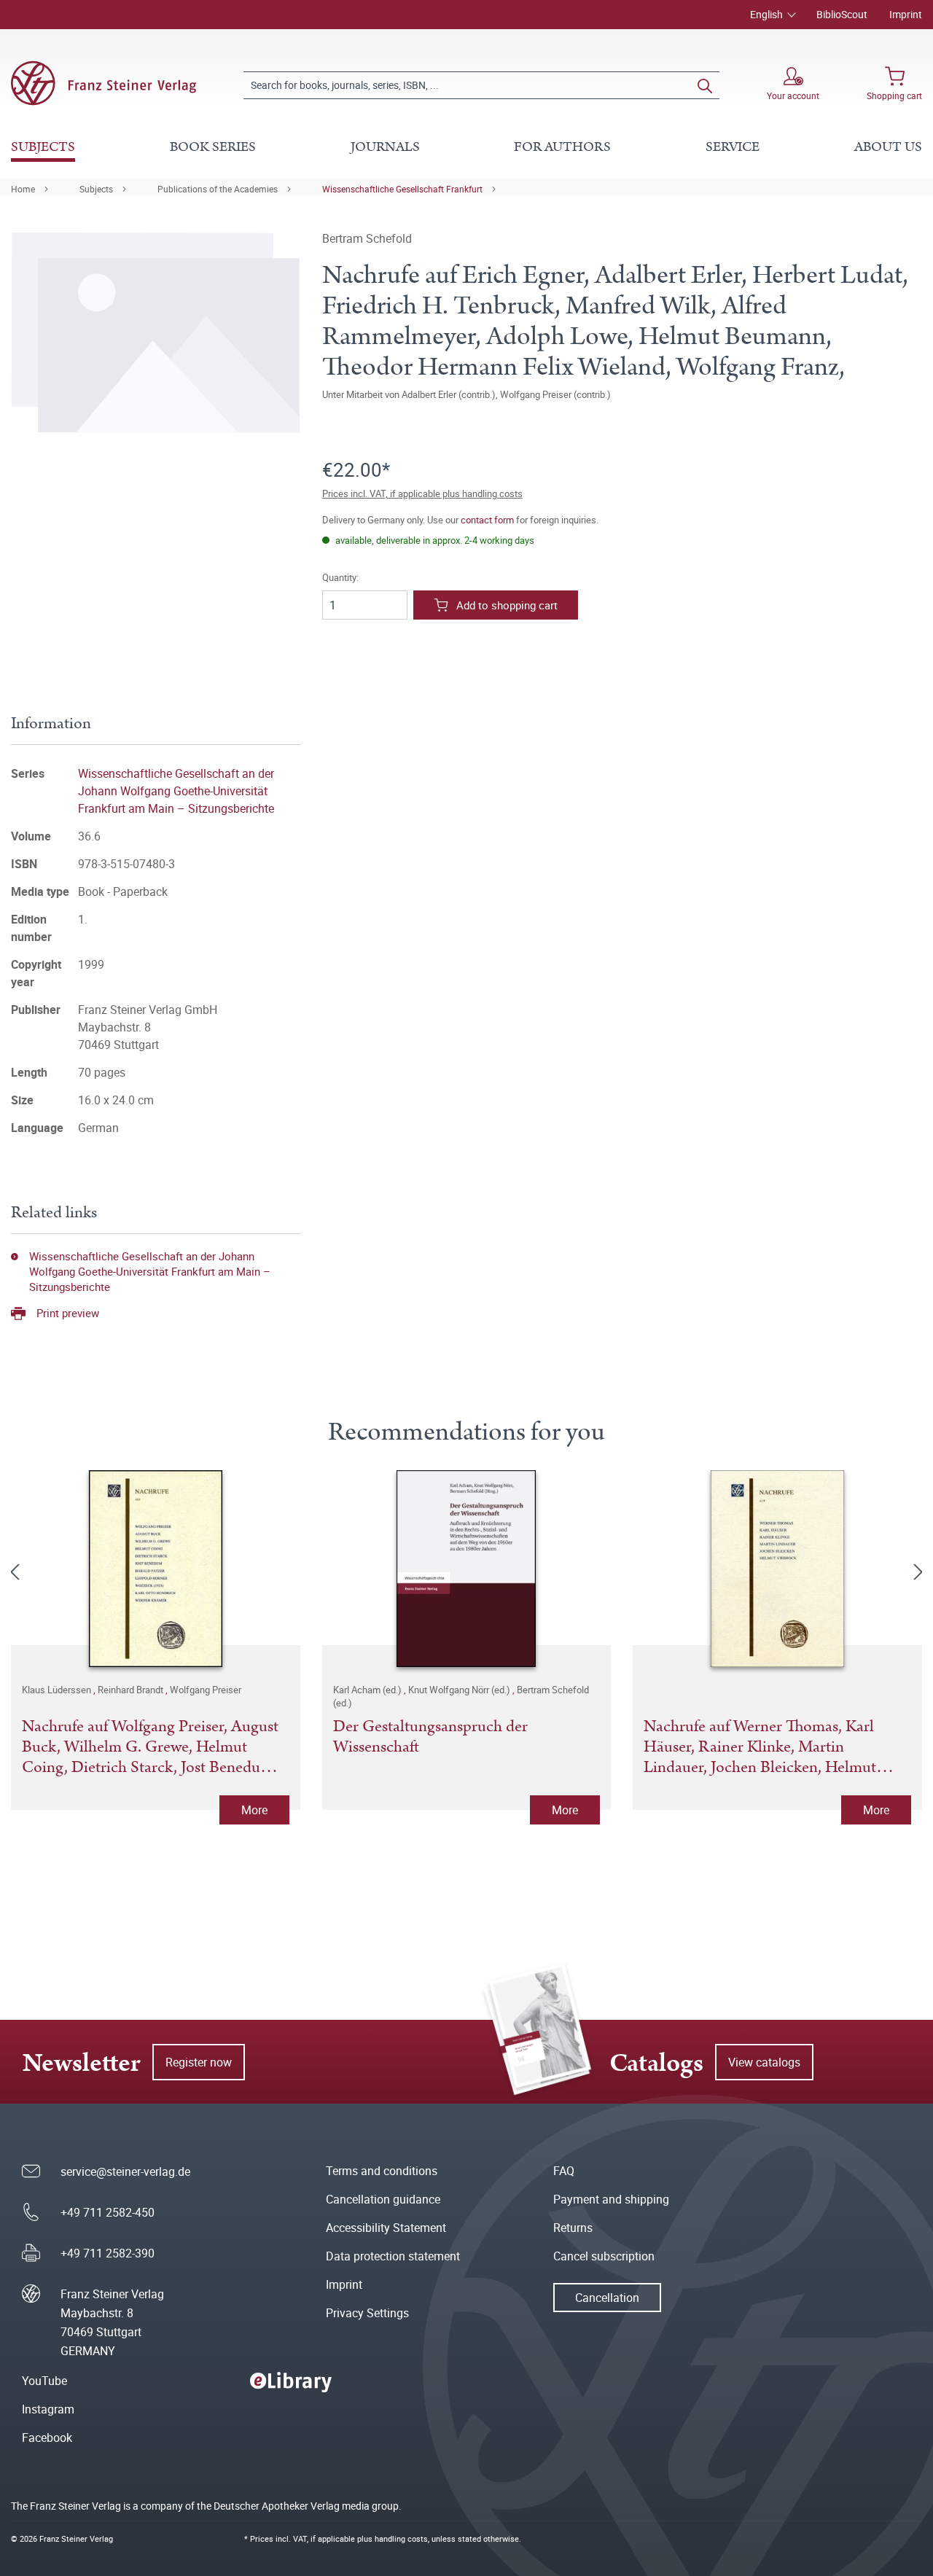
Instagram (48, 2409)
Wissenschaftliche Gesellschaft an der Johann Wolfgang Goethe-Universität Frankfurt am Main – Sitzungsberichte (176, 791)
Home (23, 189)
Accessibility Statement (386, 2228)
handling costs (401, 2538)
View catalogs (764, 2062)
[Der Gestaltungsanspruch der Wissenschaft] (467, 1569)
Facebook (47, 2438)
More (254, 1810)
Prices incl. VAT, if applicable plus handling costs (422, 493)
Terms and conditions (382, 2171)
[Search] (705, 85)
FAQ (564, 2171)
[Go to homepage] (104, 83)
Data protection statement (393, 2256)
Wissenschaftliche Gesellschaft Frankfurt (402, 189)
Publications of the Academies (218, 189)
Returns (573, 2228)
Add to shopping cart (507, 605)
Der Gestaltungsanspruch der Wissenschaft (430, 1738)
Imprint (906, 14)
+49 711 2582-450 (108, 2212)
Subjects (96, 189)
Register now (199, 2062)
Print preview (68, 1313)
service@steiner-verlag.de (125, 2171)
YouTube (44, 2381)
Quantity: (340, 578)
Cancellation (607, 2298)
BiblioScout (842, 14)
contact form (487, 520)
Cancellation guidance (383, 2199)
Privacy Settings (367, 2313)
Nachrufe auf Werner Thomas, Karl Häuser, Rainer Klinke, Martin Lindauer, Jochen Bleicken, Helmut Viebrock (760, 1747)
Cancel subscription (604, 2256)
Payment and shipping (611, 2199)
